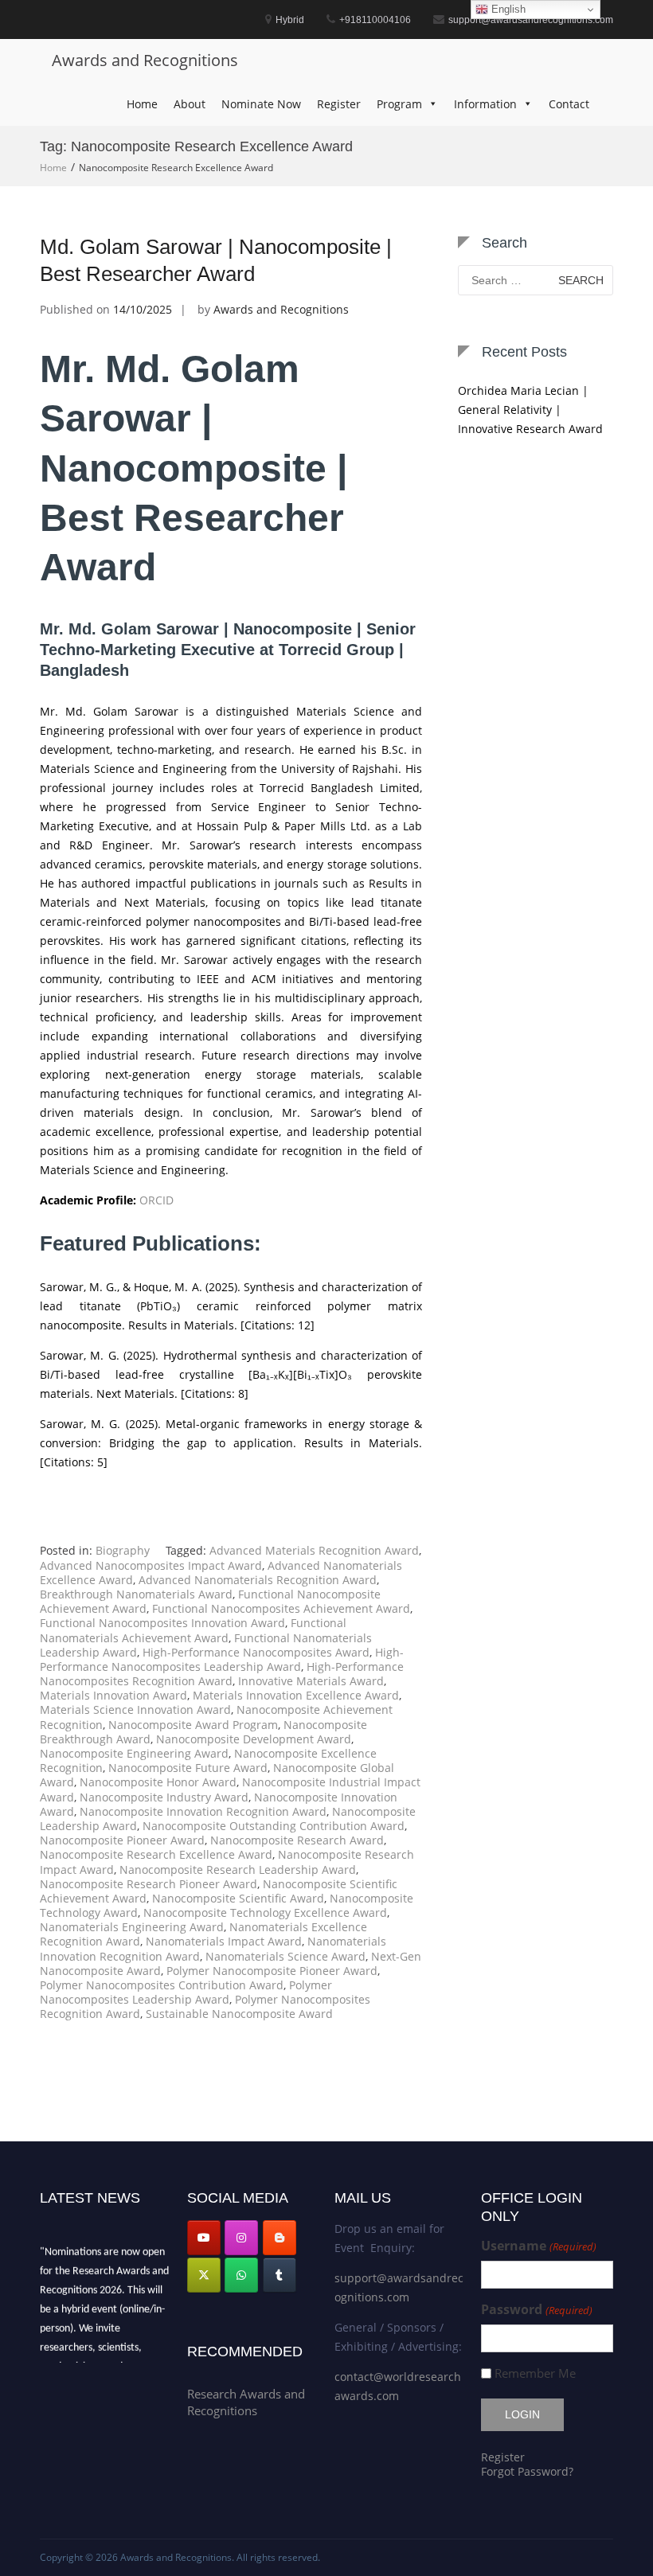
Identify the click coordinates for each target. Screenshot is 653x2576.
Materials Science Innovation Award (135, 1710)
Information (485, 104)
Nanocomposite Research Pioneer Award (149, 1884)
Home (142, 104)
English (507, 9)
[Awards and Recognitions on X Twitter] (204, 2275)
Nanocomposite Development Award (254, 1739)
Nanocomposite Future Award (188, 1768)
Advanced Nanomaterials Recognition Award (258, 1580)
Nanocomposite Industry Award (164, 1797)
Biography (123, 1550)
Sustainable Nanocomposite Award (239, 2014)
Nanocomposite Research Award (297, 1840)
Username (538, 2246)
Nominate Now (261, 104)
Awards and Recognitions (145, 60)
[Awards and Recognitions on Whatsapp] (241, 2275)
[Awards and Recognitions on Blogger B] (280, 2238)
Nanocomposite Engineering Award (134, 1753)
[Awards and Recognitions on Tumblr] (280, 2275)
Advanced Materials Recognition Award (314, 1550)
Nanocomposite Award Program (193, 1725)
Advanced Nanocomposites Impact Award (151, 1565)
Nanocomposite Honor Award (158, 1782)
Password (536, 2310)
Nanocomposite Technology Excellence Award (265, 1912)
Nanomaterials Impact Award (224, 1941)
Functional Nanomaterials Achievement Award (193, 1630)
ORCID (156, 1200)
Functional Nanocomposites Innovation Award (162, 1623)
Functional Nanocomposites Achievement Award (281, 1608)
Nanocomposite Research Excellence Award (156, 1854)
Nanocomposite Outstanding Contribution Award (274, 1826)
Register (339, 104)
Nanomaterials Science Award (285, 1956)
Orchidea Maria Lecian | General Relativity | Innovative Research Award (530, 410)
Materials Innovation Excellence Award (296, 1695)
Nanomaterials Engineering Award (132, 1927)
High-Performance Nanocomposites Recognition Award (222, 1674)
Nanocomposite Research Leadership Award (238, 1870)
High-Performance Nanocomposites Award (256, 1652)
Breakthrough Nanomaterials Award (136, 1594)
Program (399, 104)
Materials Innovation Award (113, 1695)
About (190, 104)
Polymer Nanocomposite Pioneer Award (272, 1971)
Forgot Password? (527, 2471)
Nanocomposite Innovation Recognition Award (203, 1811)
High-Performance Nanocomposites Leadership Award (222, 1659)
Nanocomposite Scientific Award (238, 1898)
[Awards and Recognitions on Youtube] (204, 2238)
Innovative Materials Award (311, 1681)
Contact (569, 104)
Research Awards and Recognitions (246, 2402)
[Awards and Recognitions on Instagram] (241, 2238)
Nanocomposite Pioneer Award (122, 1840)
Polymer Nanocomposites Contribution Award (162, 1985)
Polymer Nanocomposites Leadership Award (186, 1992)
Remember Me (535, 2373)
